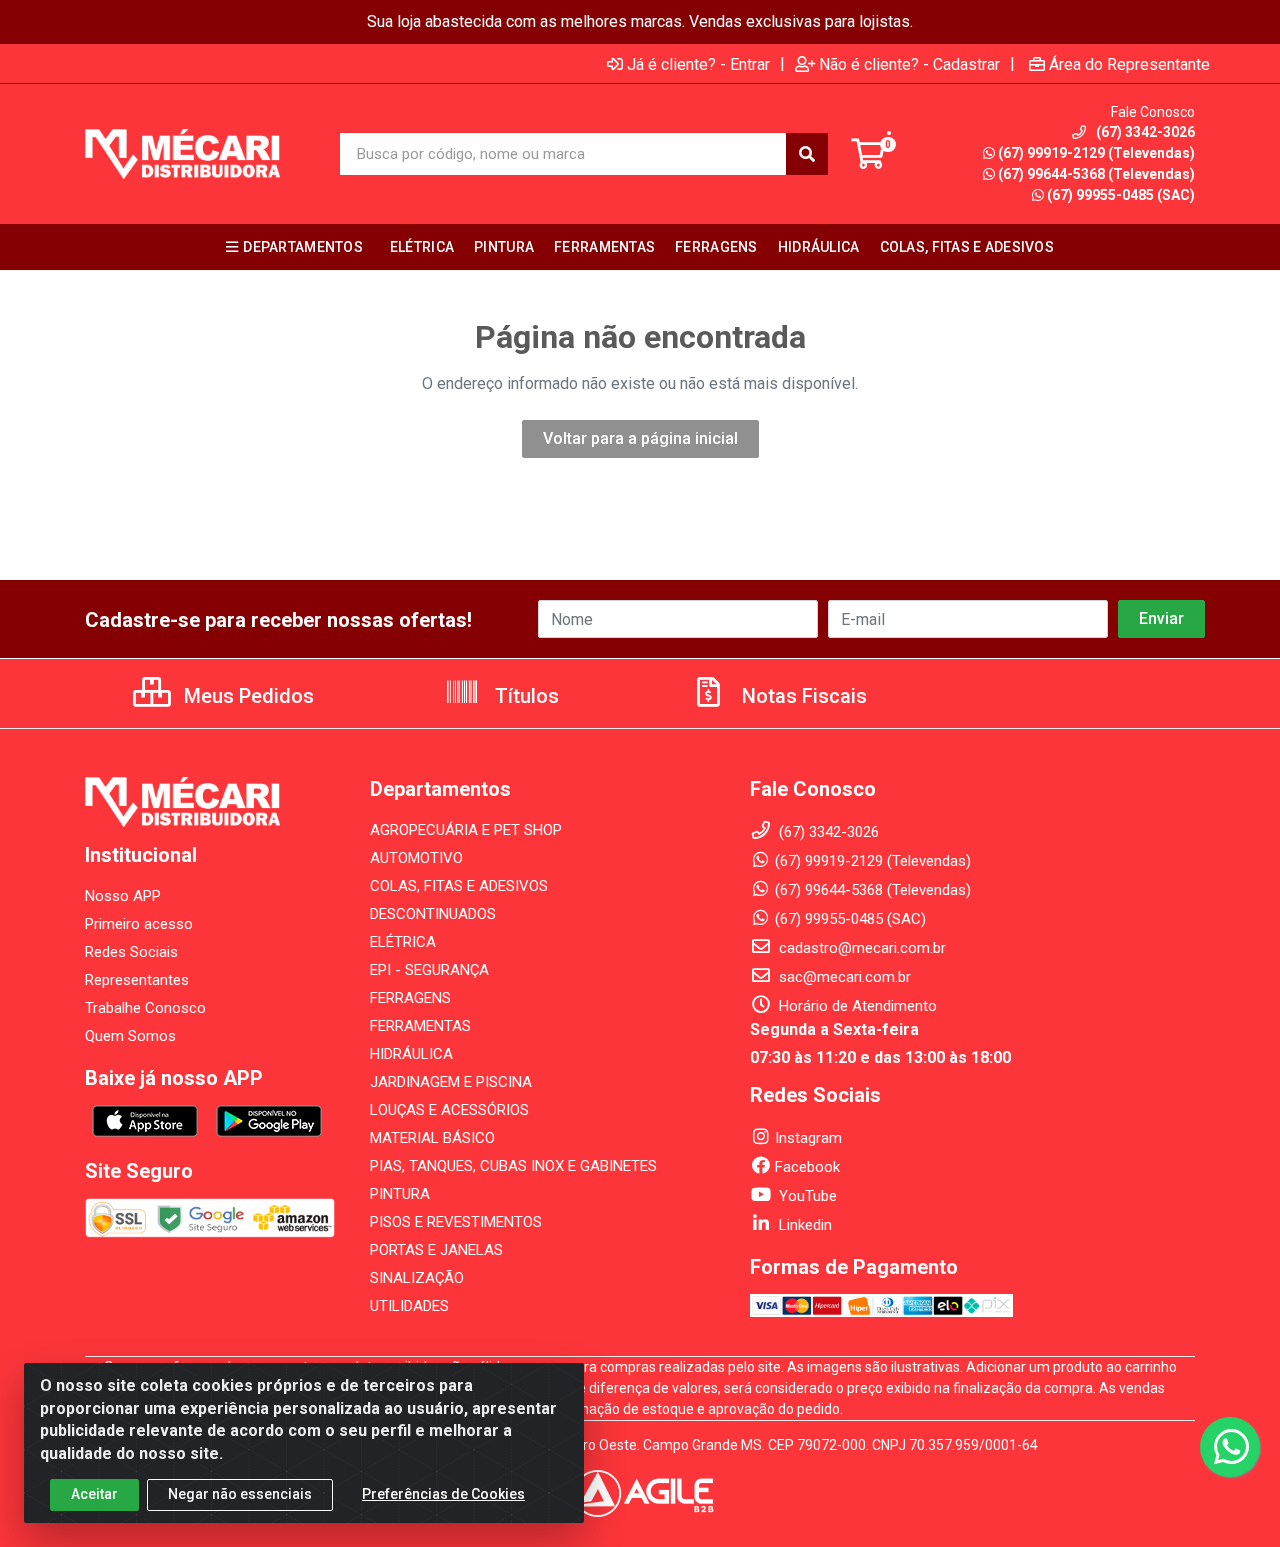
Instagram (808, 1138)
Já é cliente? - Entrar (698, 64)
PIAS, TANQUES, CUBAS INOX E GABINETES (513, 1166)
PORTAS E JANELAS (436, 1250)
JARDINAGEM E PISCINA (451, 1082)
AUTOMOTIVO (416, 858)
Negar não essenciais (240, 1494)
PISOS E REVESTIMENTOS (456, 1222)
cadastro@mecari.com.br (860, 948)
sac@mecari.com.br (843, 977)
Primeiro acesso (139, 924)
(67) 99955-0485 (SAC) (1121, 195)
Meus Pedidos (246, 696)
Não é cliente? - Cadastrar (909, 64)
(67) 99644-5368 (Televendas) (1096, 174)
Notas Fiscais (802, 696)
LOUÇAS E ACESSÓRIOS (449, 1110)
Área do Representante (1129, 64)
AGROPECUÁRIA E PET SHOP (466, 830)
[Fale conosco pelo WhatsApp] (1230, 1447)
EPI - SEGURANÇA (429, 970)
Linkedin (803, 1225)
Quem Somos (130, 1036)
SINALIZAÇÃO (417, 1278)
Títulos (524, 696)
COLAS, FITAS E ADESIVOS (459, 886)
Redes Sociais (131, 952)
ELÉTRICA (403, 942)
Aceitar (94, 1494)
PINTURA (400, 1194)
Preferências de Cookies (443, 1494)
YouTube (806, 1196)
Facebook (807, 1167)
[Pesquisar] (807, 154)
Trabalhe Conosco (145, 1008)
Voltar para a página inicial (640, 438)
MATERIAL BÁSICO (432, 1138)
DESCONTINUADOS (433, 914)
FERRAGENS (410, 998)
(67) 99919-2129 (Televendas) (1096, 153)
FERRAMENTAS (420, 1026)
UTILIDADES (409, 1306)
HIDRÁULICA (411, 1054)
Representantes (137, 980)
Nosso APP (123, 896)
